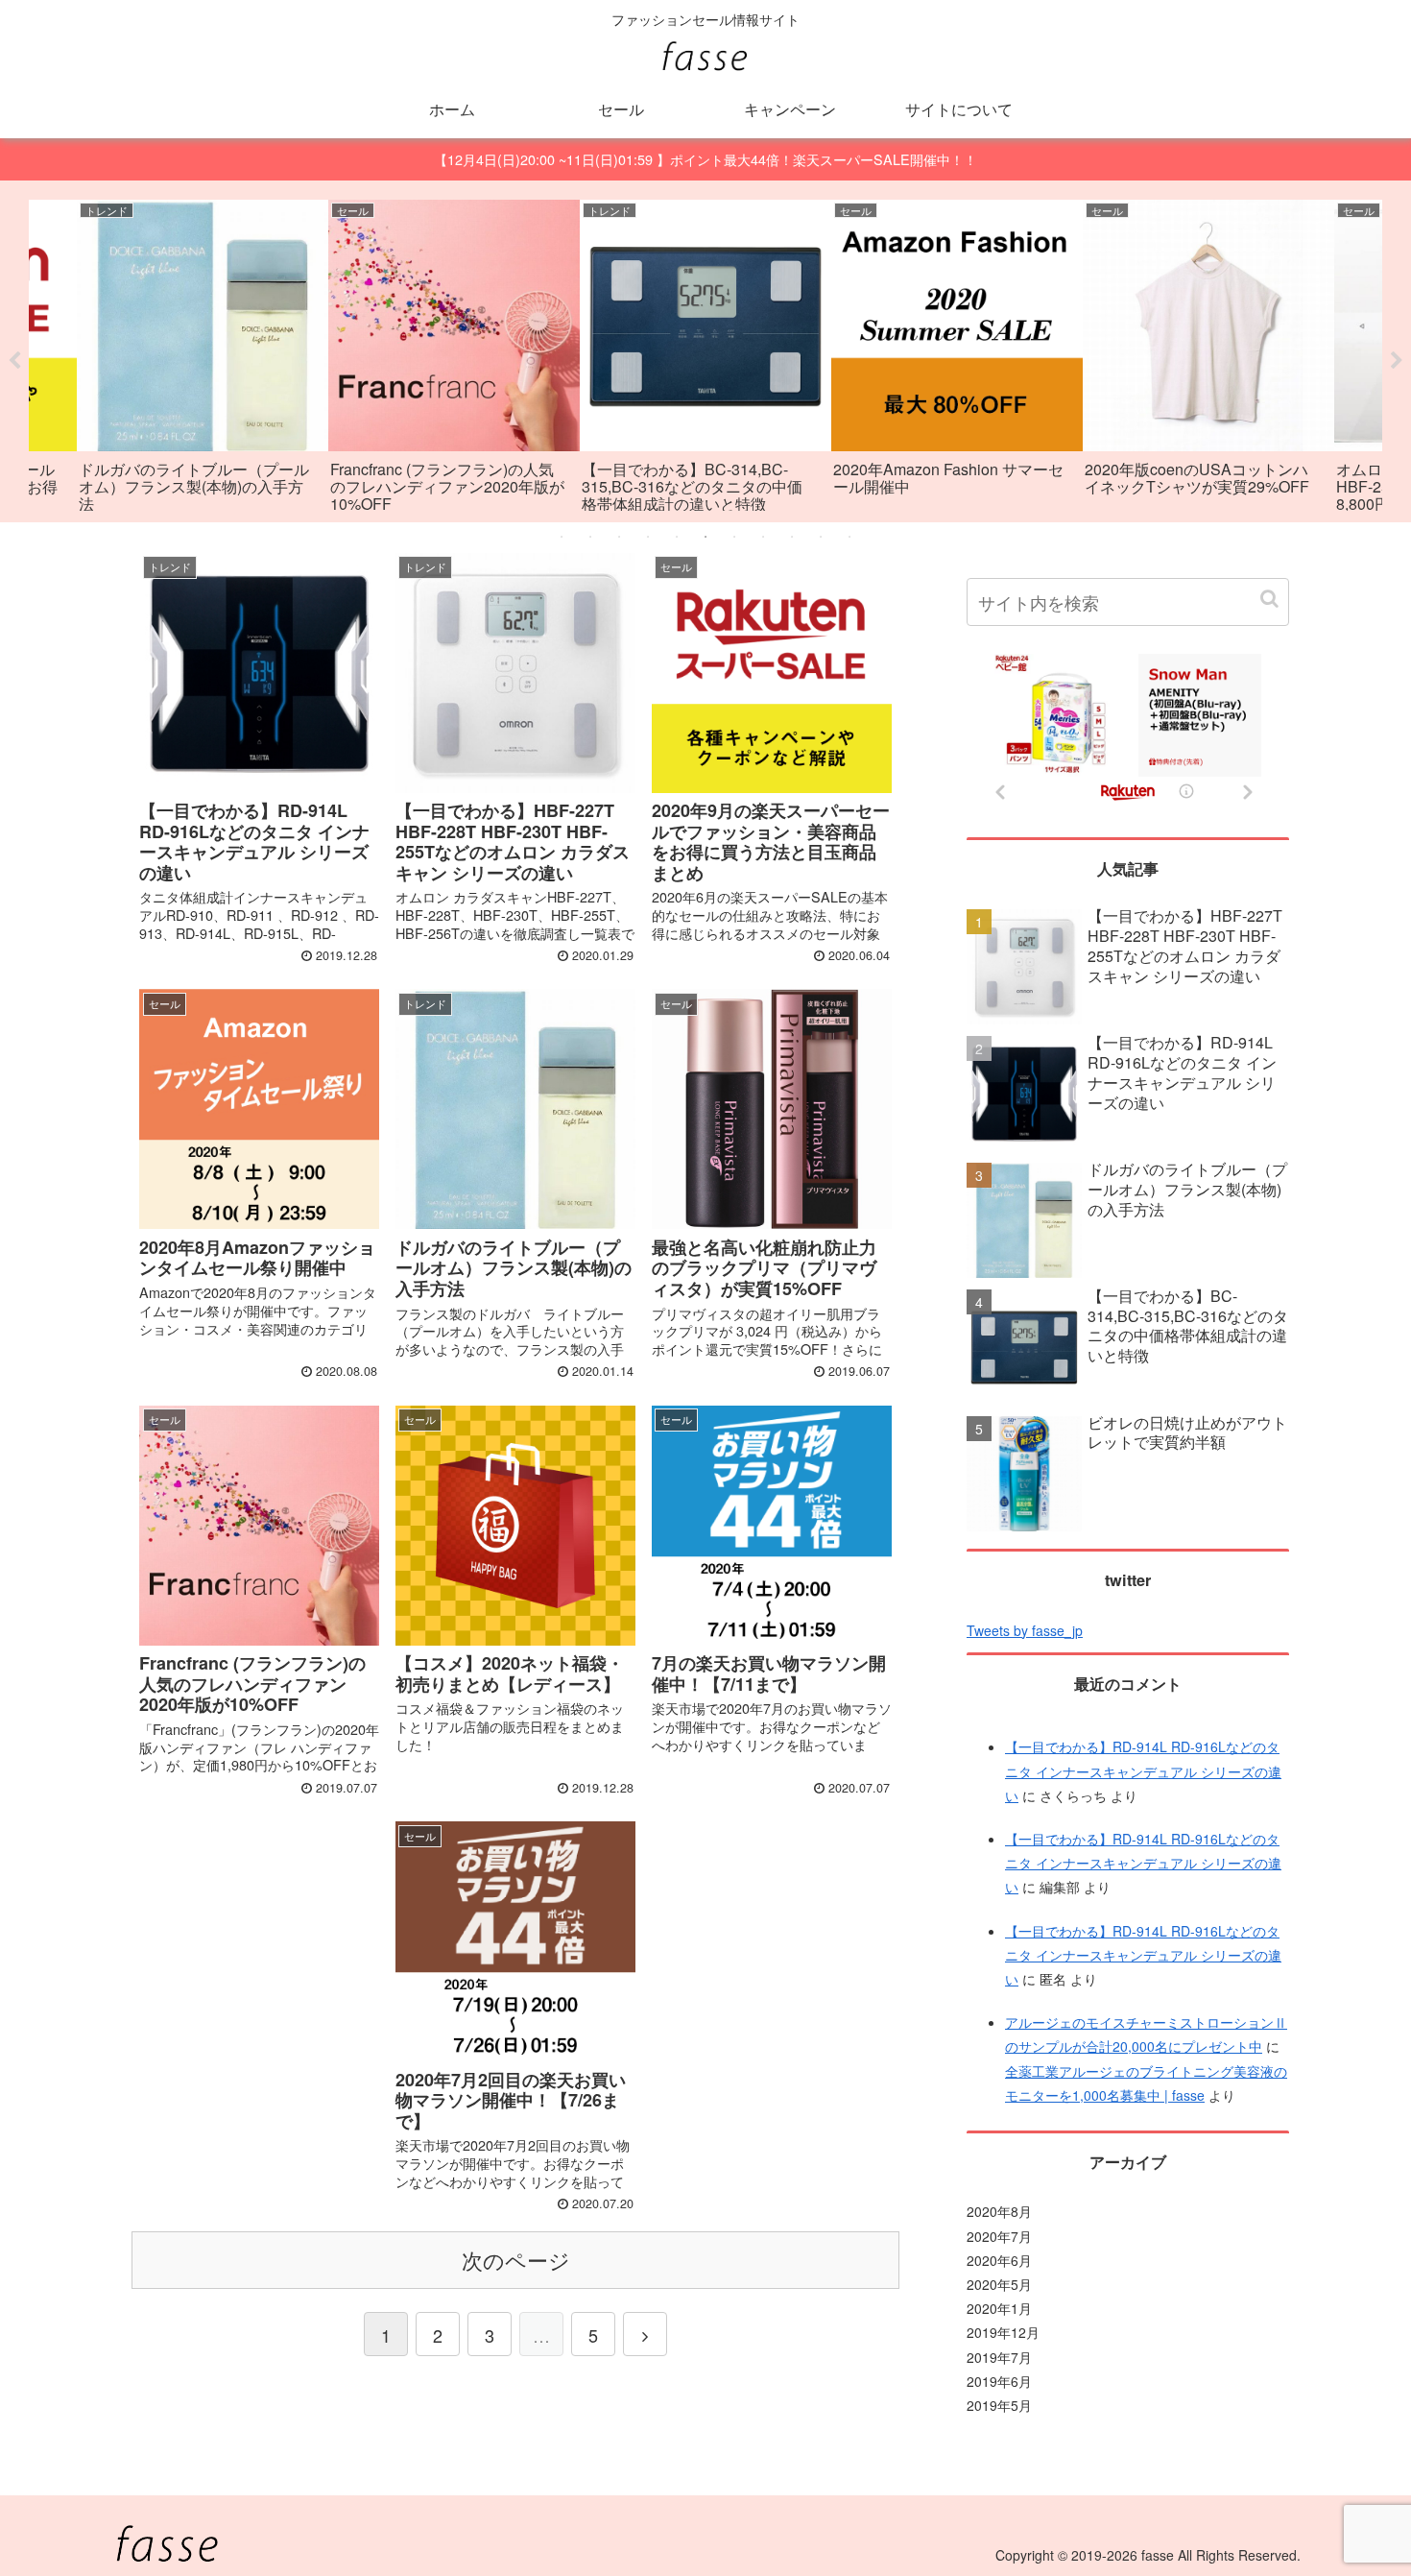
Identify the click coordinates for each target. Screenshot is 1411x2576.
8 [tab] (763, 537)
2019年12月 (1003, 2332)
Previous (14, 361)
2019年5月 (999, 2405)
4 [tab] (648, 537)
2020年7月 (999, 2236)
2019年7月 (999, 2357)
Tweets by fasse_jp (1025, 1630)
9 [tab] (792, 537)
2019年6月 (999, 2381)
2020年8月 (999, 2211)
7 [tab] (734, 537)
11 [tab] (849, 537)
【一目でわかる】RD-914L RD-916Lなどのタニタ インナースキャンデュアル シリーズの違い (1143, 1770)
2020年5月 (999, 2284)
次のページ (516, 2260)
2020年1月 (999, 2308)
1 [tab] (562, 537)
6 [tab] (705, 537)
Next (1397, 361)
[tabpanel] (203, 359)
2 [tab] (590, 537)
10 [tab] (821, 537)
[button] (1269, 599)
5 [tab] (677, 537)
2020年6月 (999, 2260)
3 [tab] (619, 537)
